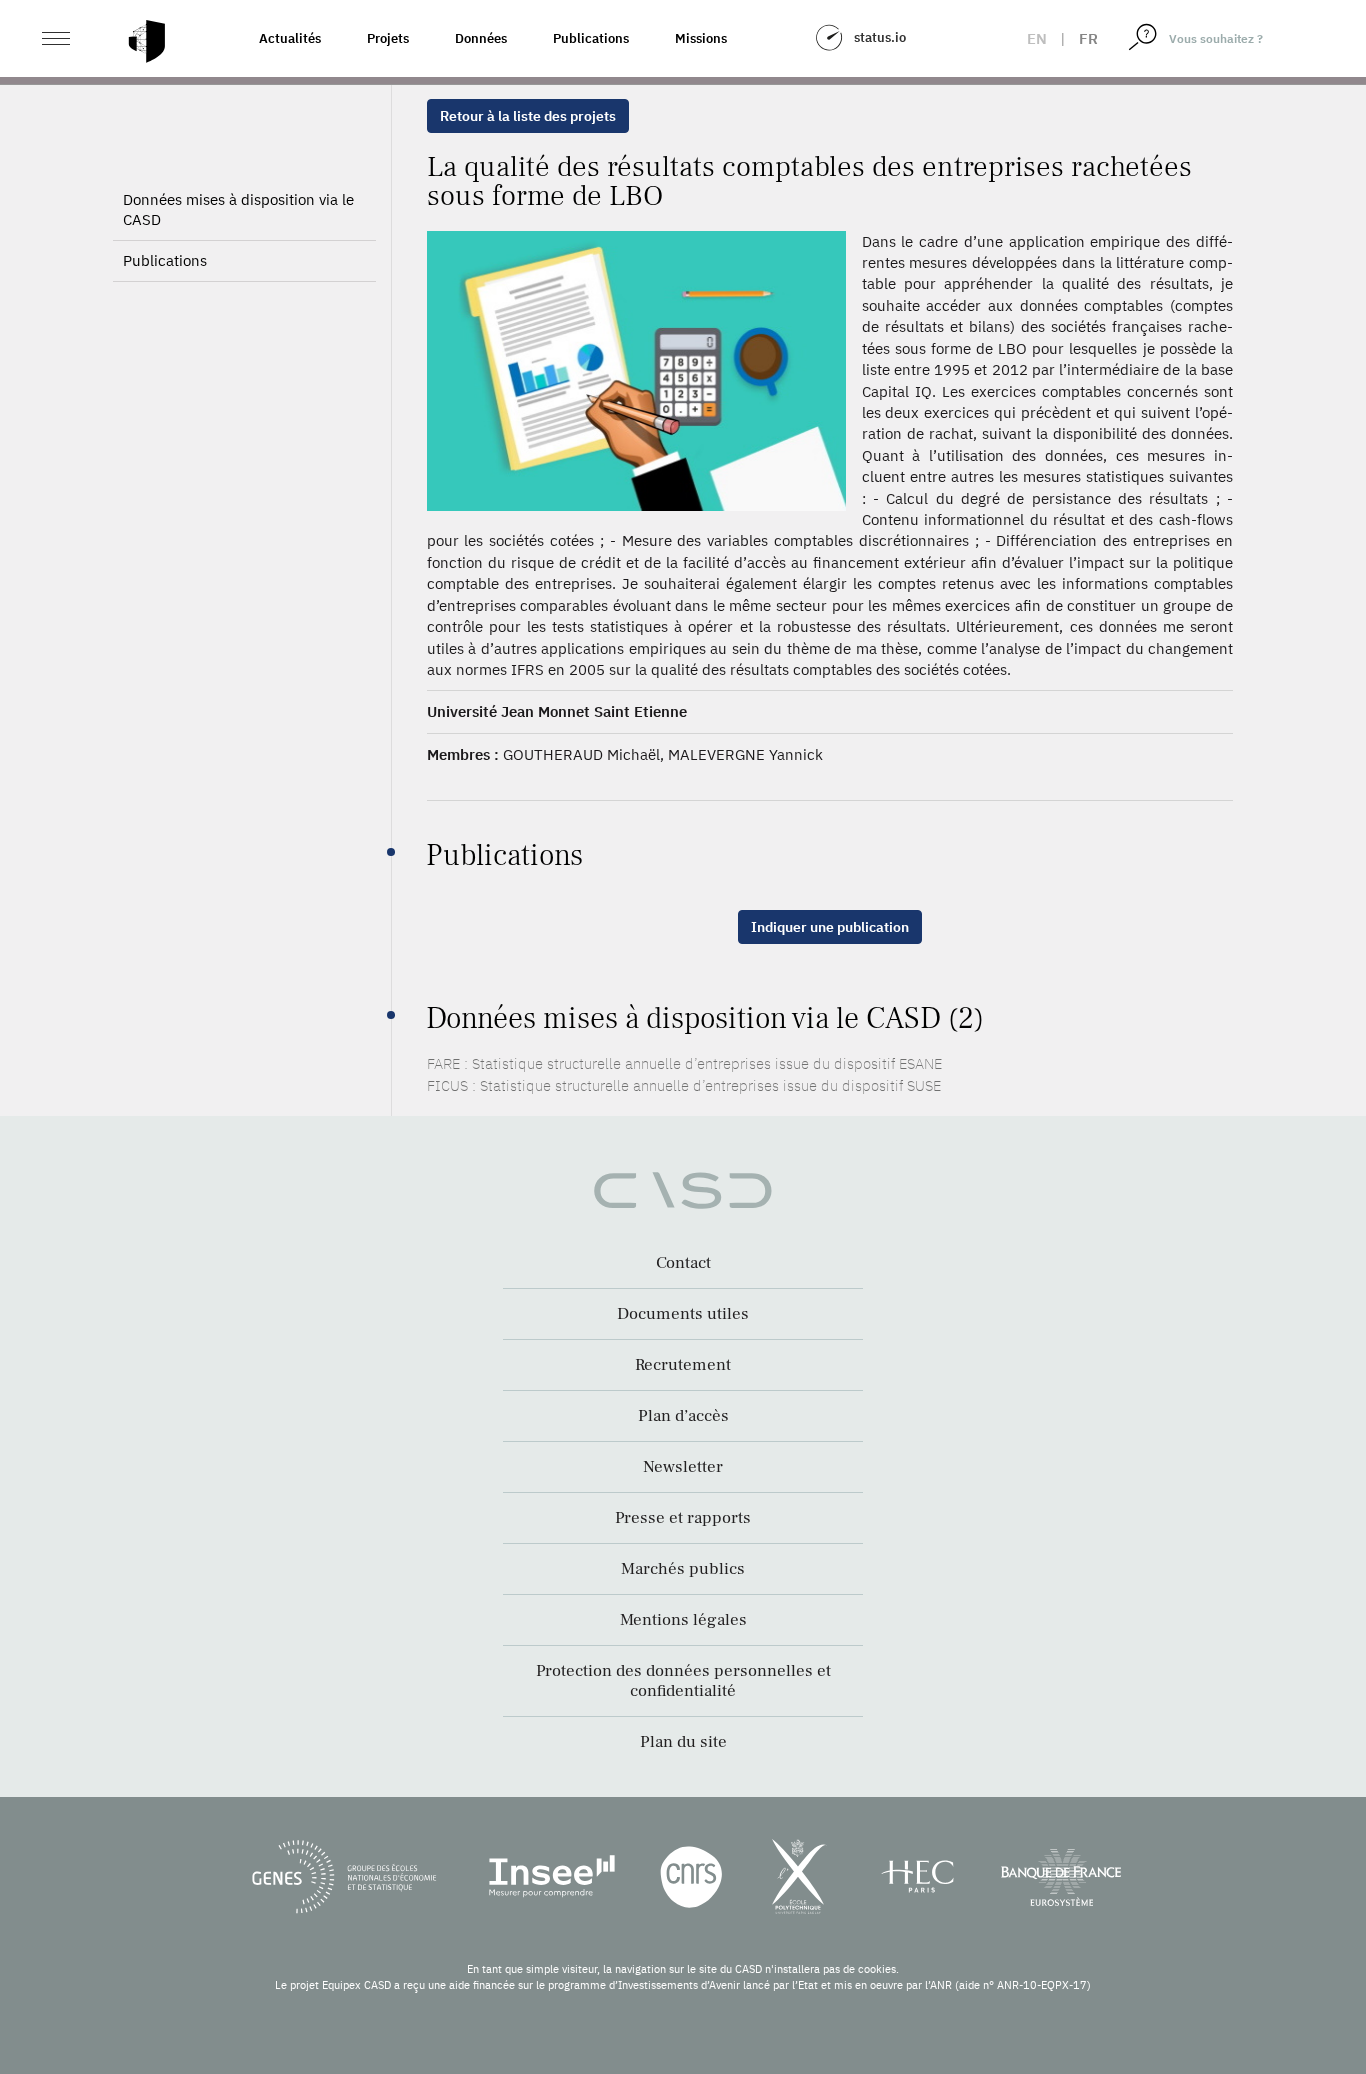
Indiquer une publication (830, 927)
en (1037, 38)
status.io (880, 37)
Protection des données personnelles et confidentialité (683, 1681)
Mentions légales (683, 1620)
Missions (701, 38)
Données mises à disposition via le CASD (238, 209)
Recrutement (683, 1365)
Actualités (290, 38)
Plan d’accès (683, 1416)
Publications (591, 38)
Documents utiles (683, 1314)
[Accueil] (147, 41)
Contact (683, 1263)
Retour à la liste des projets (528, 116)
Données (481, 38)
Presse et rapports (683, 1518)
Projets (388, 38)
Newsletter (683, 1467)
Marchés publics (683, 1569)
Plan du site (683, 1742)
